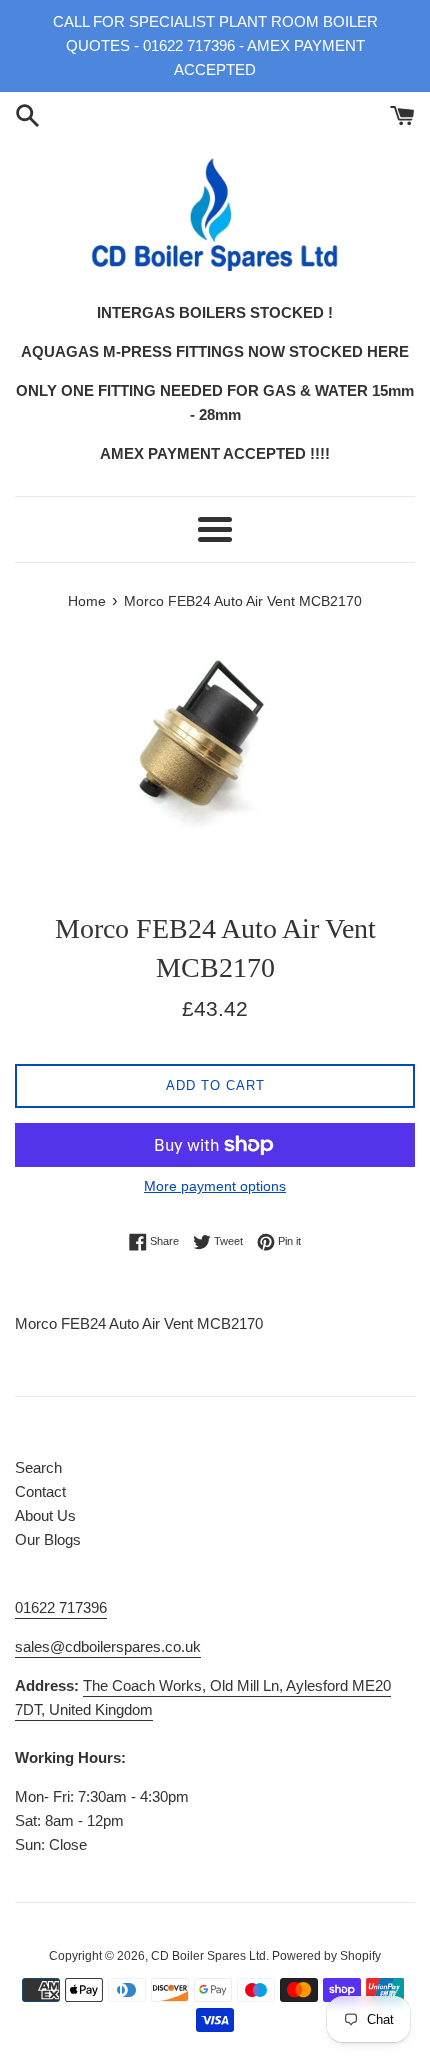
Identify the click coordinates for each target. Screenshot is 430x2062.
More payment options (215, 1186)
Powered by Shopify (326, 1956)
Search (38, 1467)
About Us (45, 1515)
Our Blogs (48, 1539)
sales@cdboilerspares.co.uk (108, 1646)
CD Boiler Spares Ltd (208, 1956)
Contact (40, 1491)
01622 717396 (61, 1607)
